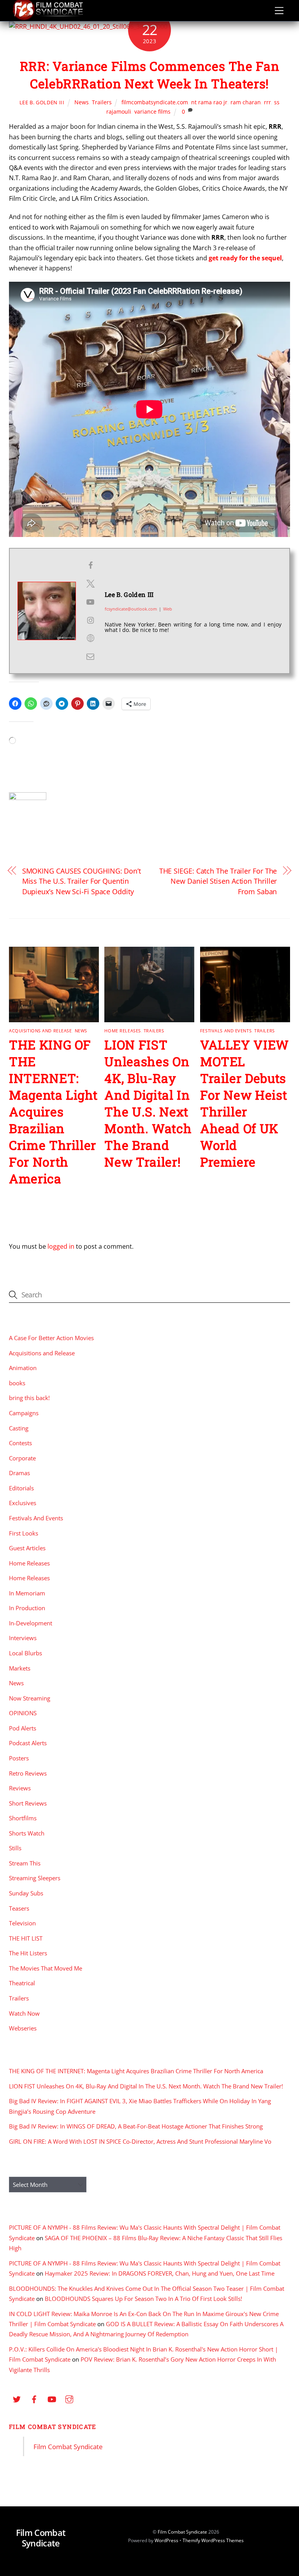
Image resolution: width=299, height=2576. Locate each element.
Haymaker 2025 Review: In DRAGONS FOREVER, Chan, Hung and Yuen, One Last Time (160, 2273)
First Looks (24, 1533)
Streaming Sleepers (35, 1878)
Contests (20, 1443)
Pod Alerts (23, 1728)
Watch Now (24, 2013)
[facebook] (34, 2399)
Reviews (20, 1788)
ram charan (246, 102)
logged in (61, 1246)
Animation (23, 1368)
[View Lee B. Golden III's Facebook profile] (90, 565)
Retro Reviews (28, 1773)
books (17, 1383)
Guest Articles (27, 1548)
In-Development (31, 1623)
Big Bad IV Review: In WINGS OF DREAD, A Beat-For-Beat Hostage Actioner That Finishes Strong (136, 2126)
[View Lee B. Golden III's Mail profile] (90, 656)
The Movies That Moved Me (46, 1968)
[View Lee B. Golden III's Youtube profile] (90, 602)
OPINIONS (23, 1713)
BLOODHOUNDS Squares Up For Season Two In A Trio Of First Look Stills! (143, 2299)
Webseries (23, 2028)
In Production (27, 1608)
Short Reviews (28, 1803)
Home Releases (122, 1031)
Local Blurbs (26, 1653)
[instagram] (69, 2399)
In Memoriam (27, 1593)
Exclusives (23, 1503)
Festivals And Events (226, 1031)
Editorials (21, 1488)
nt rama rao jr (209, 102)
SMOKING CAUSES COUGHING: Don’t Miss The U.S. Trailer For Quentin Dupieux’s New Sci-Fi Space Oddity (82, 881)
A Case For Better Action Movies (51, 1338)
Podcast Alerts (28, 1743)
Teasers (19, 1908)
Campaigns (24, 1413)
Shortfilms (23, 1818)
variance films (152, 111)
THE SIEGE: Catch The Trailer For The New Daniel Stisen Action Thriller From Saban (218, 881)
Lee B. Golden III (42, 102)
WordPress (166, 2540)
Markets (20, 1668)
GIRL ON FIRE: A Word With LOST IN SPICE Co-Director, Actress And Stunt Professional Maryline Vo (140, 2141)
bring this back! (29, 1398)
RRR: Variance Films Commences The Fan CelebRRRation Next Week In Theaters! (150, 75)
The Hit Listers (28, 1953)
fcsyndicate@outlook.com (131, 609)
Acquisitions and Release (40, 1031)
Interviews (23, 1638)
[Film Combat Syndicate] (48, 18)
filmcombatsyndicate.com (155, 102)
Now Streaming (30, 1698)
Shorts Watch (27, 1833)
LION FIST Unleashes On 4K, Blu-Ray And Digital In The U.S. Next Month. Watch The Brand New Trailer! (148, 1103)
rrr (267, 102)
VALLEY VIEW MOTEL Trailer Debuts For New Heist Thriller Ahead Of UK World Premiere (244, 1103)
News (82, 102)
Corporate (22, 1458)
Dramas (19, 1473)
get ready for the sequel (245, 258)
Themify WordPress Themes (213, 2540)
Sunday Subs (26, 1893)
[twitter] (17, 2399)
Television (22, 1923)
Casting (19, 1428)
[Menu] (279, 11)
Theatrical (22, 1983)
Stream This (25, 1863)
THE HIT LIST (26, 1938)
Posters (19, 1758)
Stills (15, 1848)
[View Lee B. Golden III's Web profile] (90, 638)
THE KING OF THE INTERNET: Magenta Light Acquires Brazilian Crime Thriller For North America (53, 1112)
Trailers (102, 102)
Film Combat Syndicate (53, 2427)
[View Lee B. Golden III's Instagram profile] (90, 620)
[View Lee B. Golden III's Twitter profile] (90, 584)
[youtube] (52, 2399)
